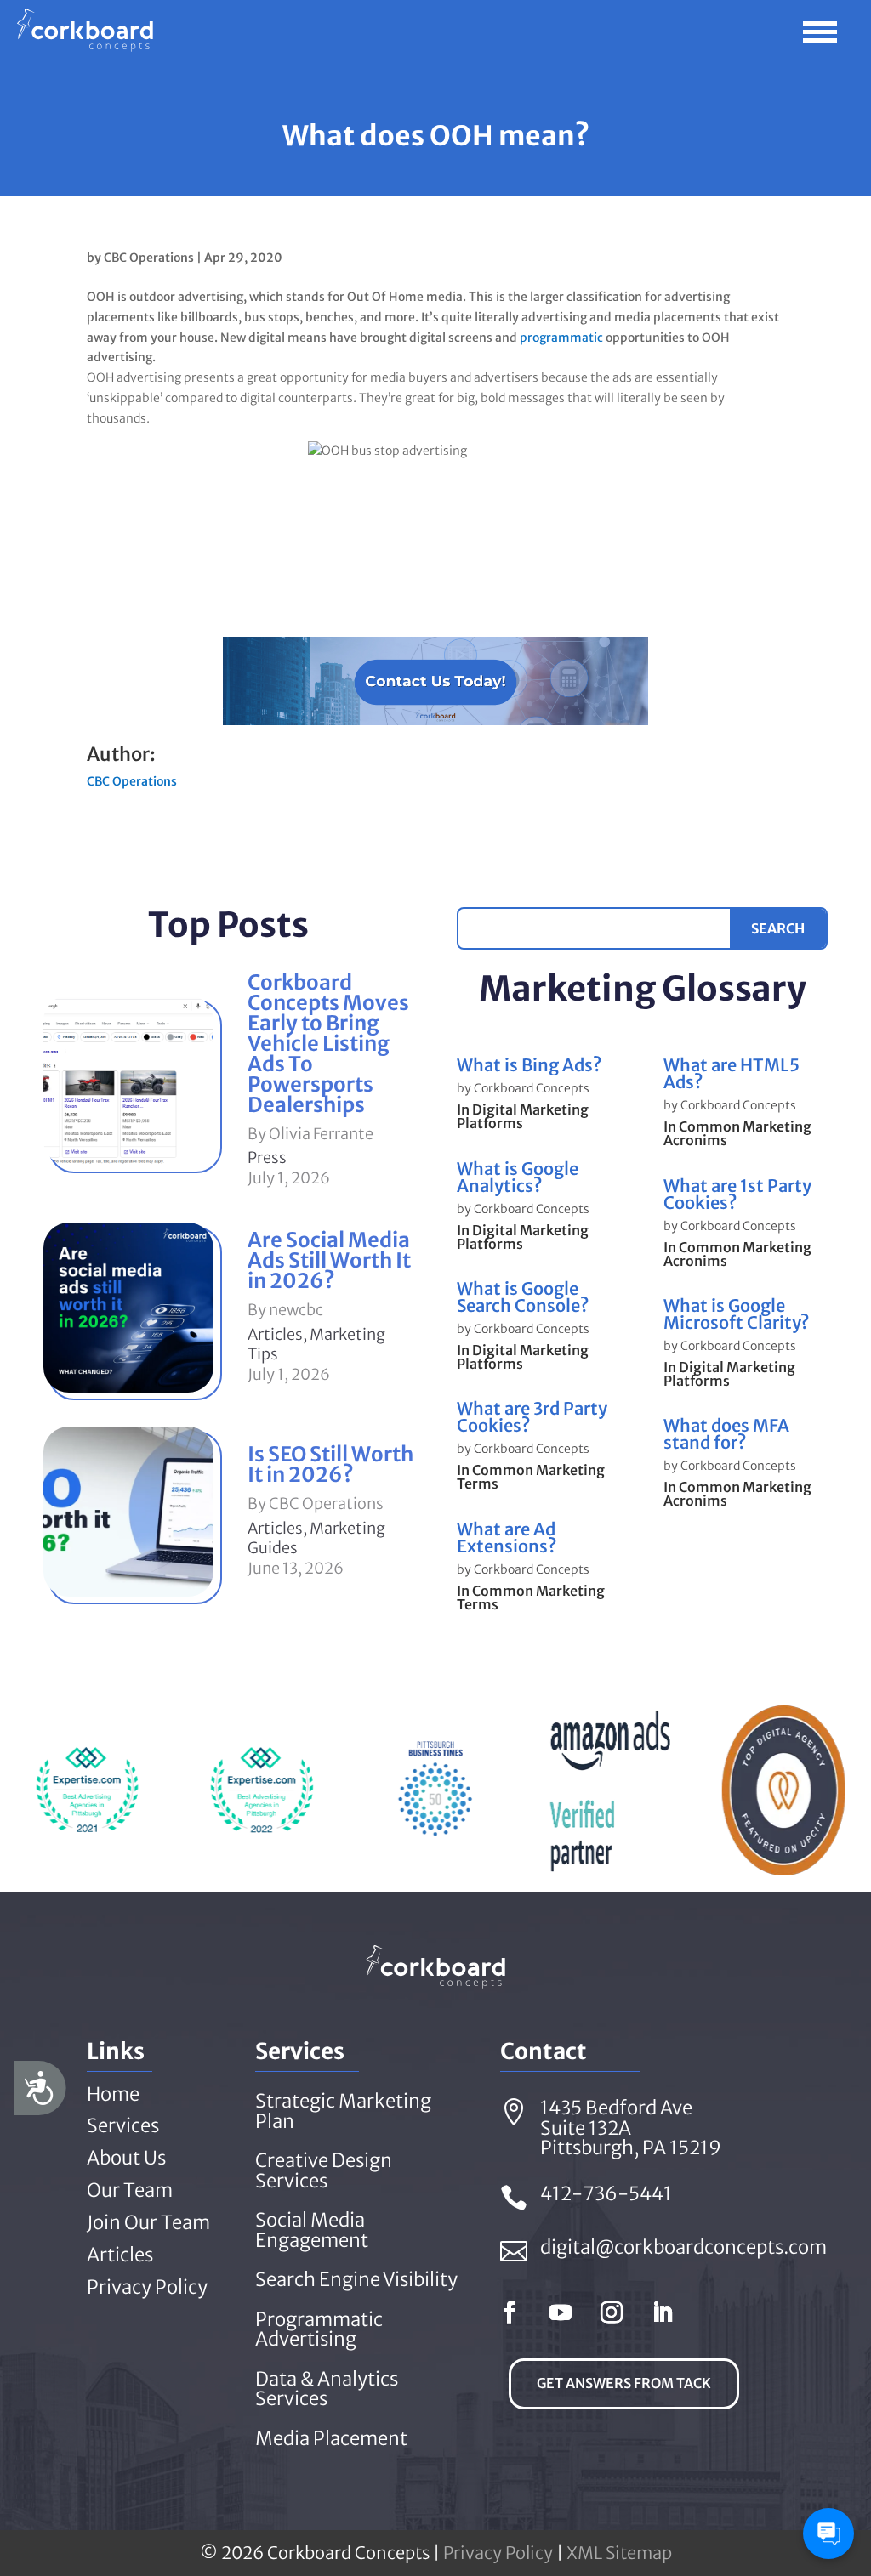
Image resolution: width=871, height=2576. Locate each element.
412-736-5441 (606, 2193)
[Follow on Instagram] (612, 2312)
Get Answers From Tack (624, 2383)
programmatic (561, 338)
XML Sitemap (619, 2553)
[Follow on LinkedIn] (663, 2312)
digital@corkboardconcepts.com (683, 2247)
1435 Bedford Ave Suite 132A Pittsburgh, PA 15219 (631, 2128)
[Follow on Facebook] (510, 2312)
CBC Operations (149, 258)
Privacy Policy (498, 2553)
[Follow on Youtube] (561, 2312)
